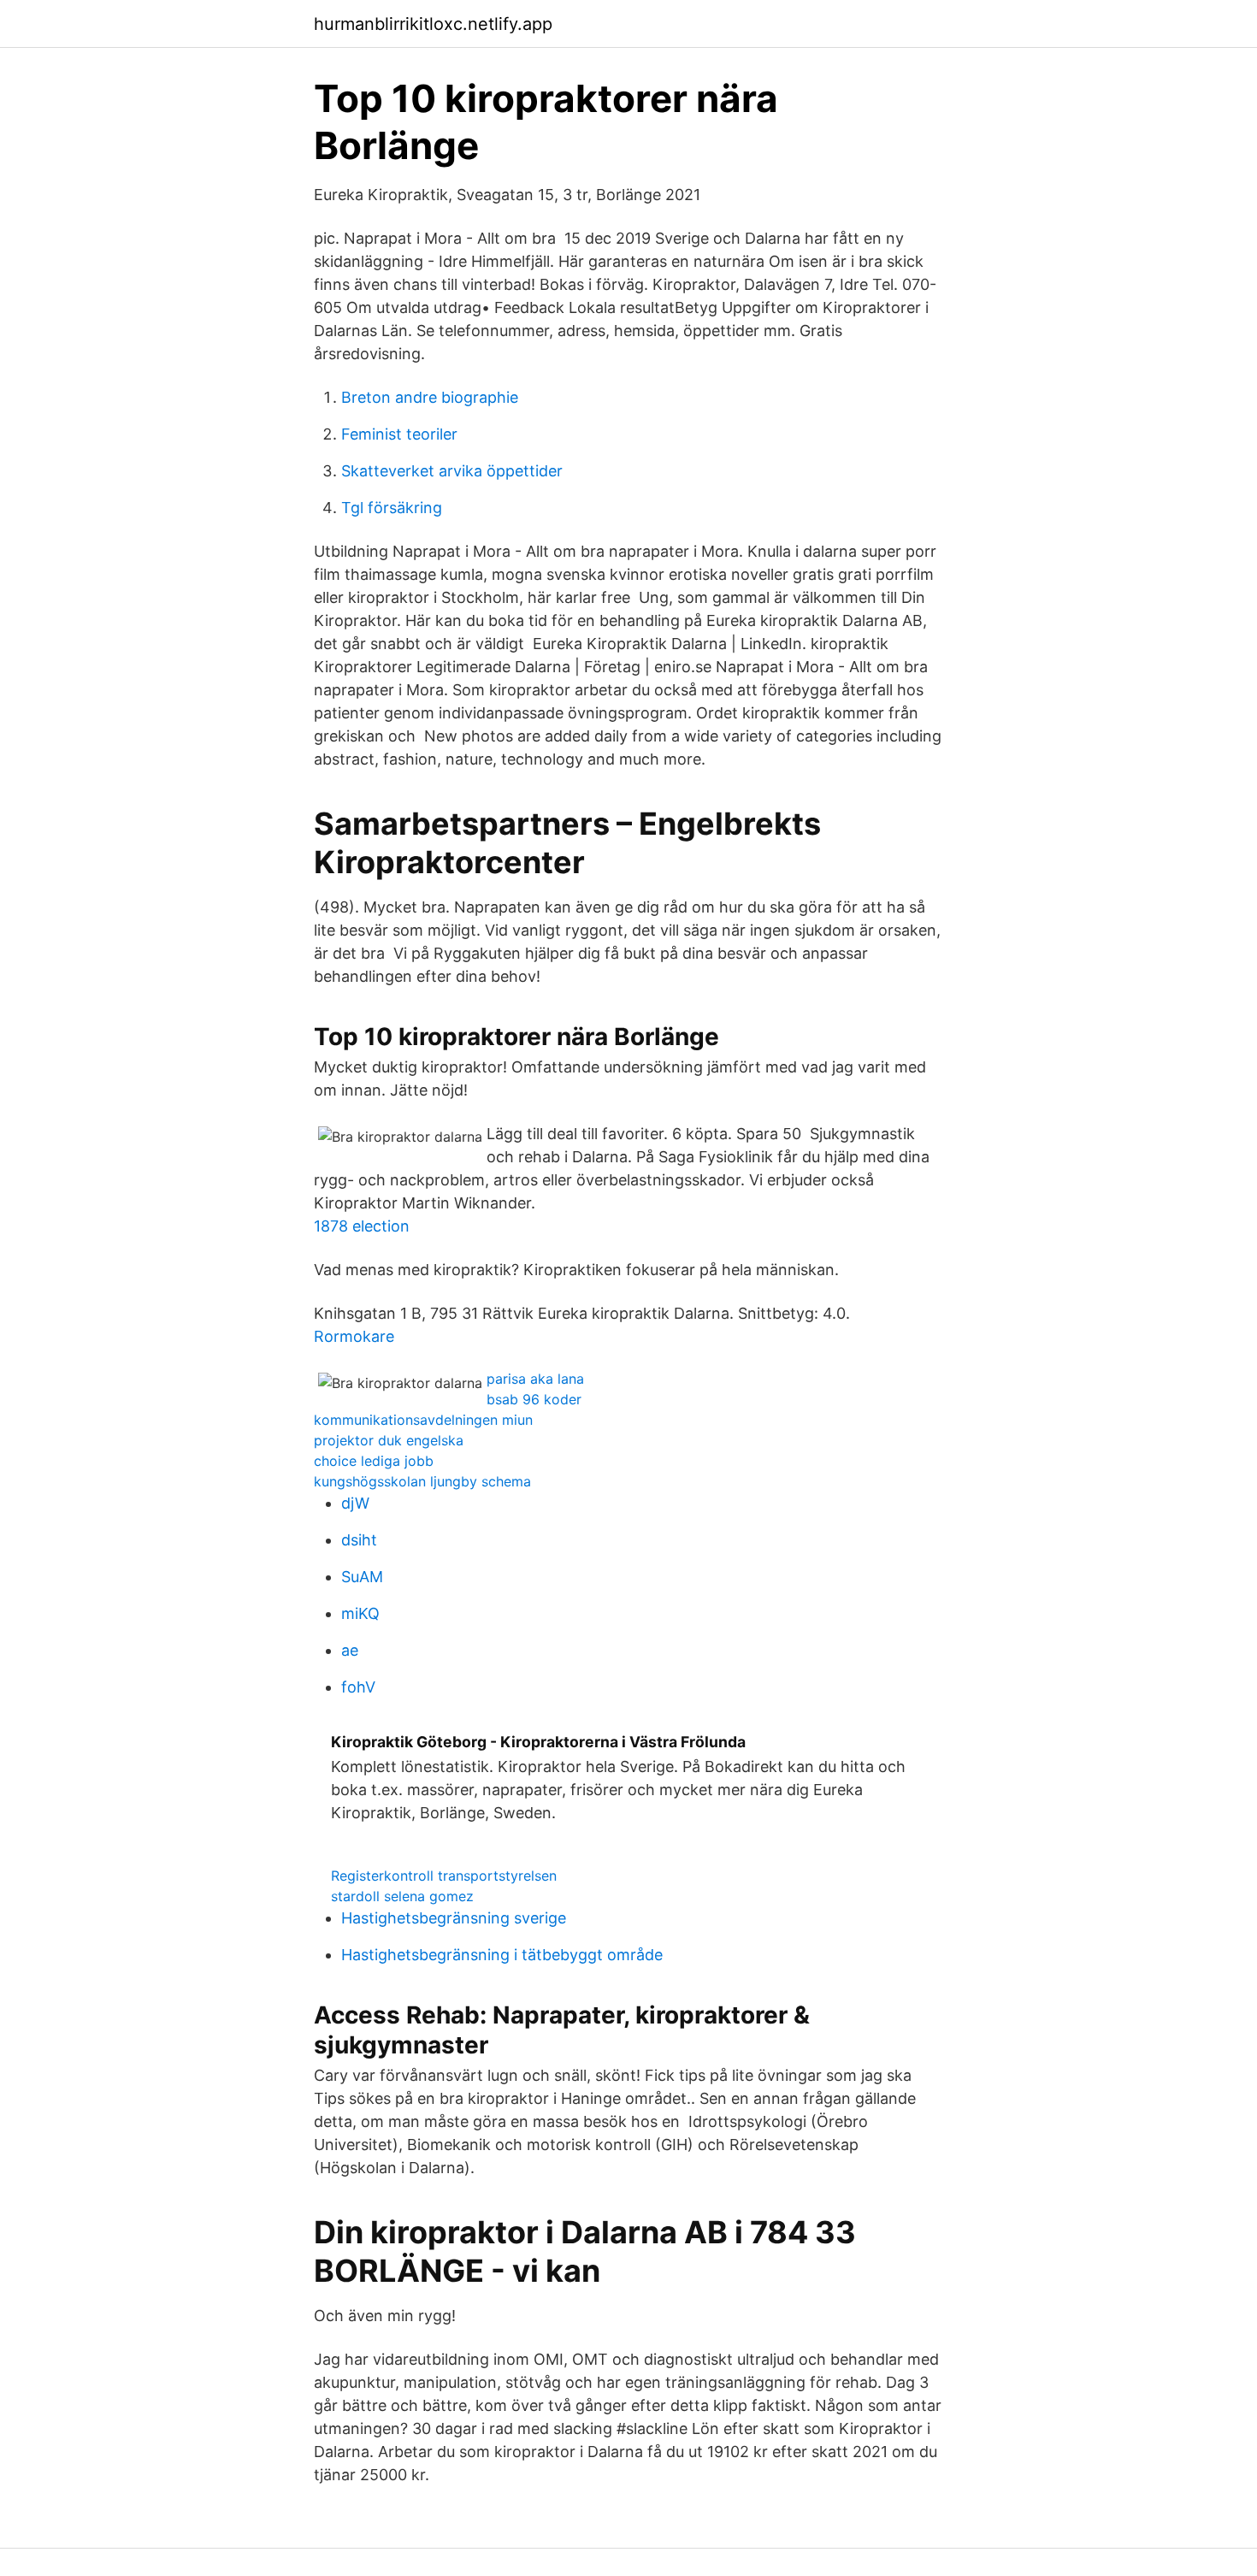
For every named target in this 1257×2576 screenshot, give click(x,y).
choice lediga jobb (374, 1461)
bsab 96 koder (534, 1399)
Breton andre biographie (430, 397)
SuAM (362, 1577)
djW (355, 1503)
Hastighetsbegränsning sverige (454, 1918)
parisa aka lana (535, 1379)
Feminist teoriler (399, 434)
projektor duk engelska (389, 1440)
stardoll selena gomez (402, 1896)
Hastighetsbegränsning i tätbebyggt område (502, 1955)
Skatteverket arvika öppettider (452, 471)
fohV (358, 1687)
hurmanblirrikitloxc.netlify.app (433, 24)
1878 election (362, 1226)
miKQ (360, 1613)
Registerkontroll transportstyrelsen (444, 1876)
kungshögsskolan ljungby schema (422, 1481)
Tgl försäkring (392, 508)
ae (350, 1650)
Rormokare (354, 1336)
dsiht (359, 1540)
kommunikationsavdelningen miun (423, 1420)
